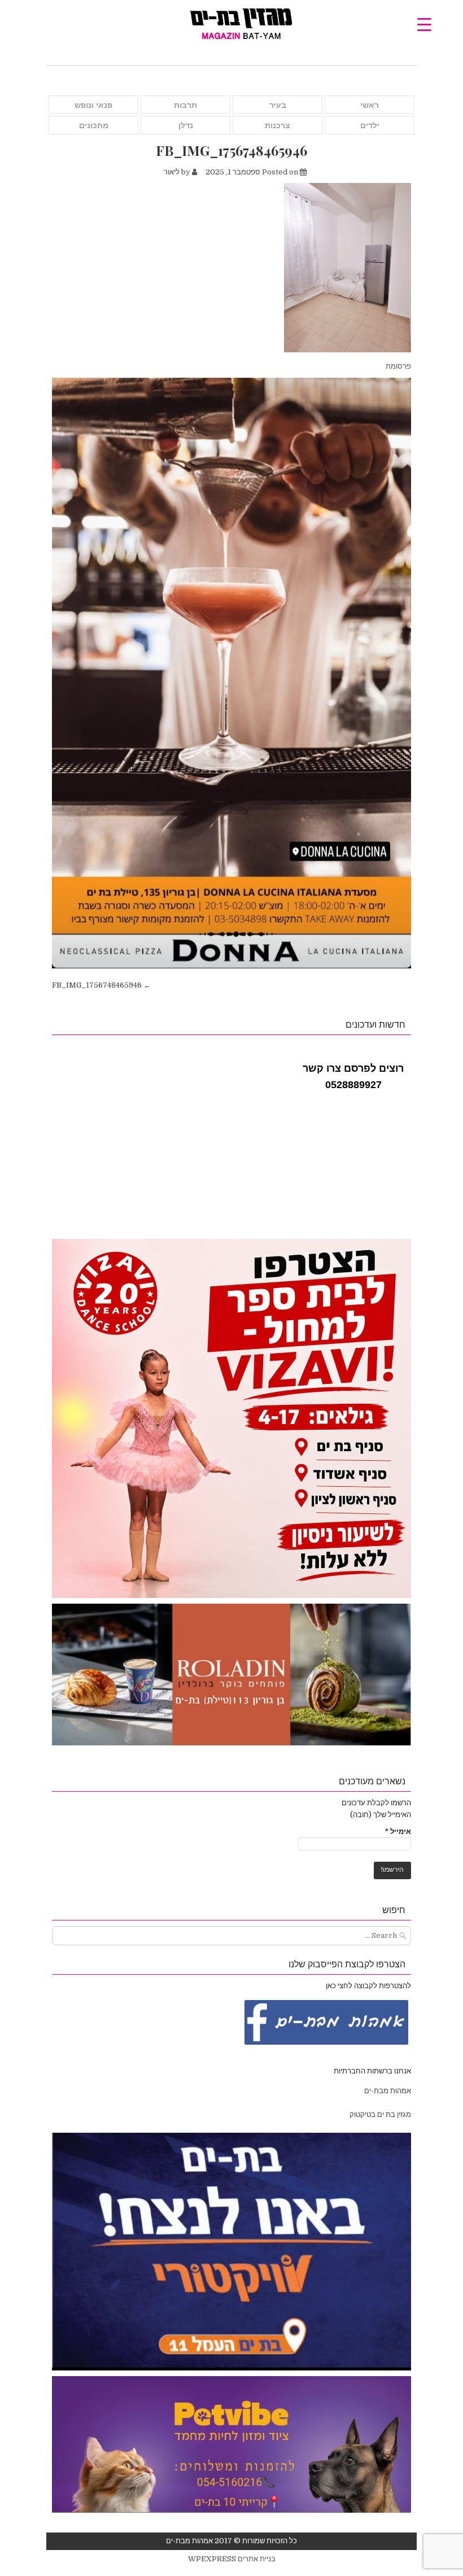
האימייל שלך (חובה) (381, 1815)
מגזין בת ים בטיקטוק (380, 2114)
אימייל (398, 1831)
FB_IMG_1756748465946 (231, 150)
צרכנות (278, 125)
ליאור (172, 172)
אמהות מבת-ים (387, 2091)
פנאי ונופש (93, 105)
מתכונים (94, 125)
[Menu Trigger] (424, 24)
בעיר (278, 105)
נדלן (186, 125)
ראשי (370, 105)
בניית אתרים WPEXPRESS (232, 2559)
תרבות (185, 105)
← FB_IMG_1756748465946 (101, 985)
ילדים (370, 125)
